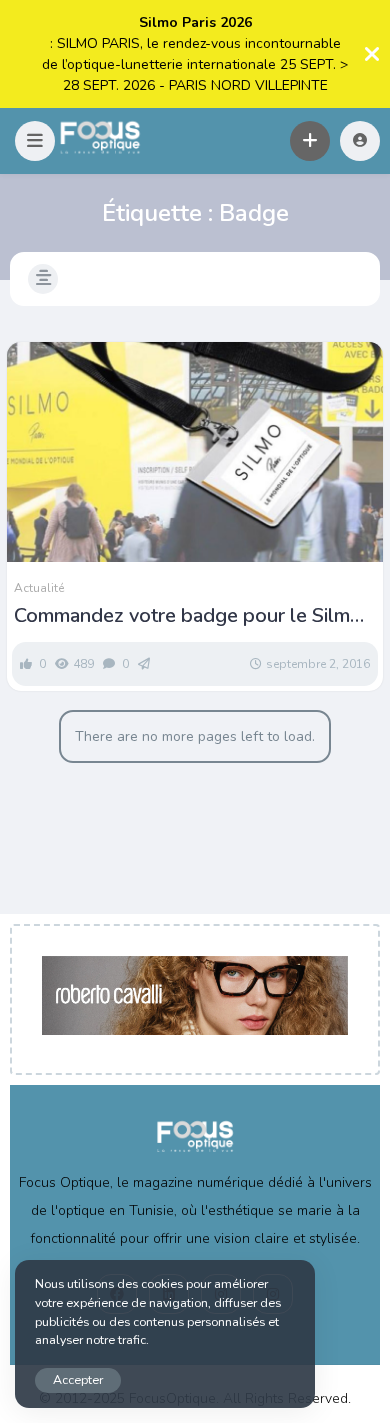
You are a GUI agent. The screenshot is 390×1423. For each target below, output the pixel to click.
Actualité (39, 588)
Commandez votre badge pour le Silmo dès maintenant (188, 616)
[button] (35, 141)
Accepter (78, 1379)
